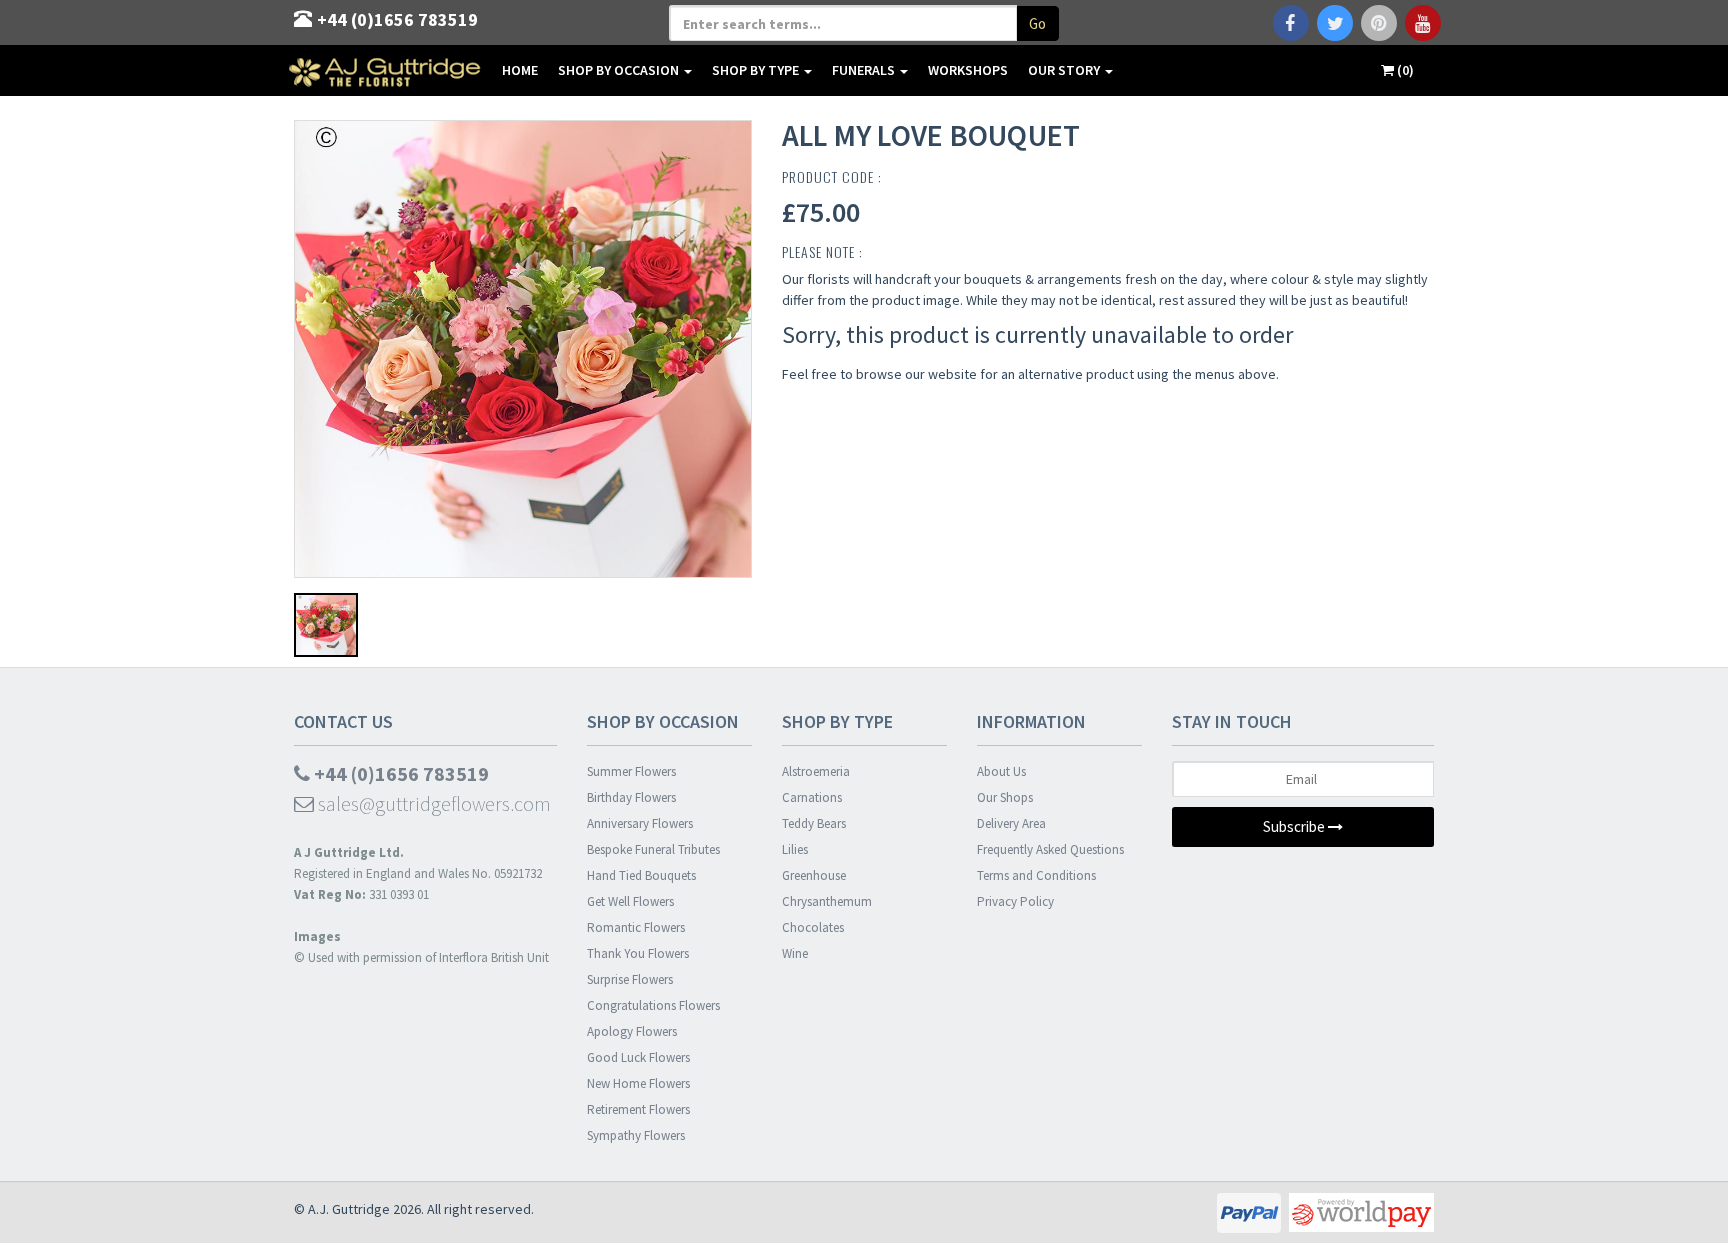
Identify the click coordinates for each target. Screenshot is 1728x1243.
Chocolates (813, 927)
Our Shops (1005, 797)
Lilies (795, 849)
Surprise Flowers (630, 979)
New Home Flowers (638, 1083)
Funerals (865, 70)
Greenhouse (814, 875)
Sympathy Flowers (636, 1135)
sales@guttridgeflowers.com (432, 803)
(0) (1404, 70)
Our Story (1065, 70)
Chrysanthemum (827, 901)
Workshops (968, 70)
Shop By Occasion (620, 70)
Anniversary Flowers (640, 823)
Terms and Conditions (1036, 875)
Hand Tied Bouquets (641, 875)
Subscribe (1295, 826)
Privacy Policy (1015, 901)
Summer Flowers (631, 771)
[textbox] (843, 23)
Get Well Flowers (630, 901)
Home (520, 70)
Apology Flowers (632, 1031)
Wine (795, 953)
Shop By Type (757, 70)
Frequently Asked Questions (1050, 849)
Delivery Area (1011, 823)
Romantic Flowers (636, 927)
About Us (1001, 771)
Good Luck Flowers (638, 1057)
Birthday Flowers (631, 797)
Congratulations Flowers (653, 1005)
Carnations (812, 797)
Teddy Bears (814, 823)
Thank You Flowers (638, 953)
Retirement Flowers (638, 1109)
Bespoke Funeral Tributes (653, 849)
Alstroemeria (816, 771)
